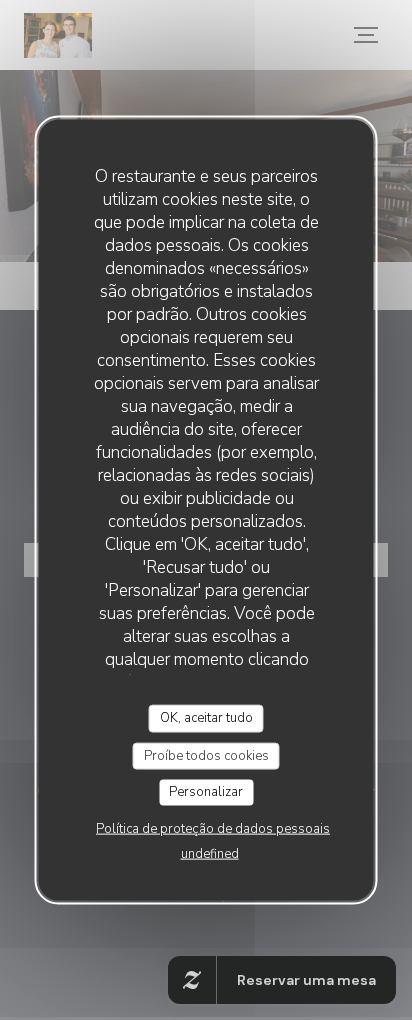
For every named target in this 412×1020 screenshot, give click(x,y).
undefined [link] (210, 853)
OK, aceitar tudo (206, 718)
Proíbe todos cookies (206, 755)
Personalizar (206, 792)
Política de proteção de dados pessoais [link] (213, 828)
